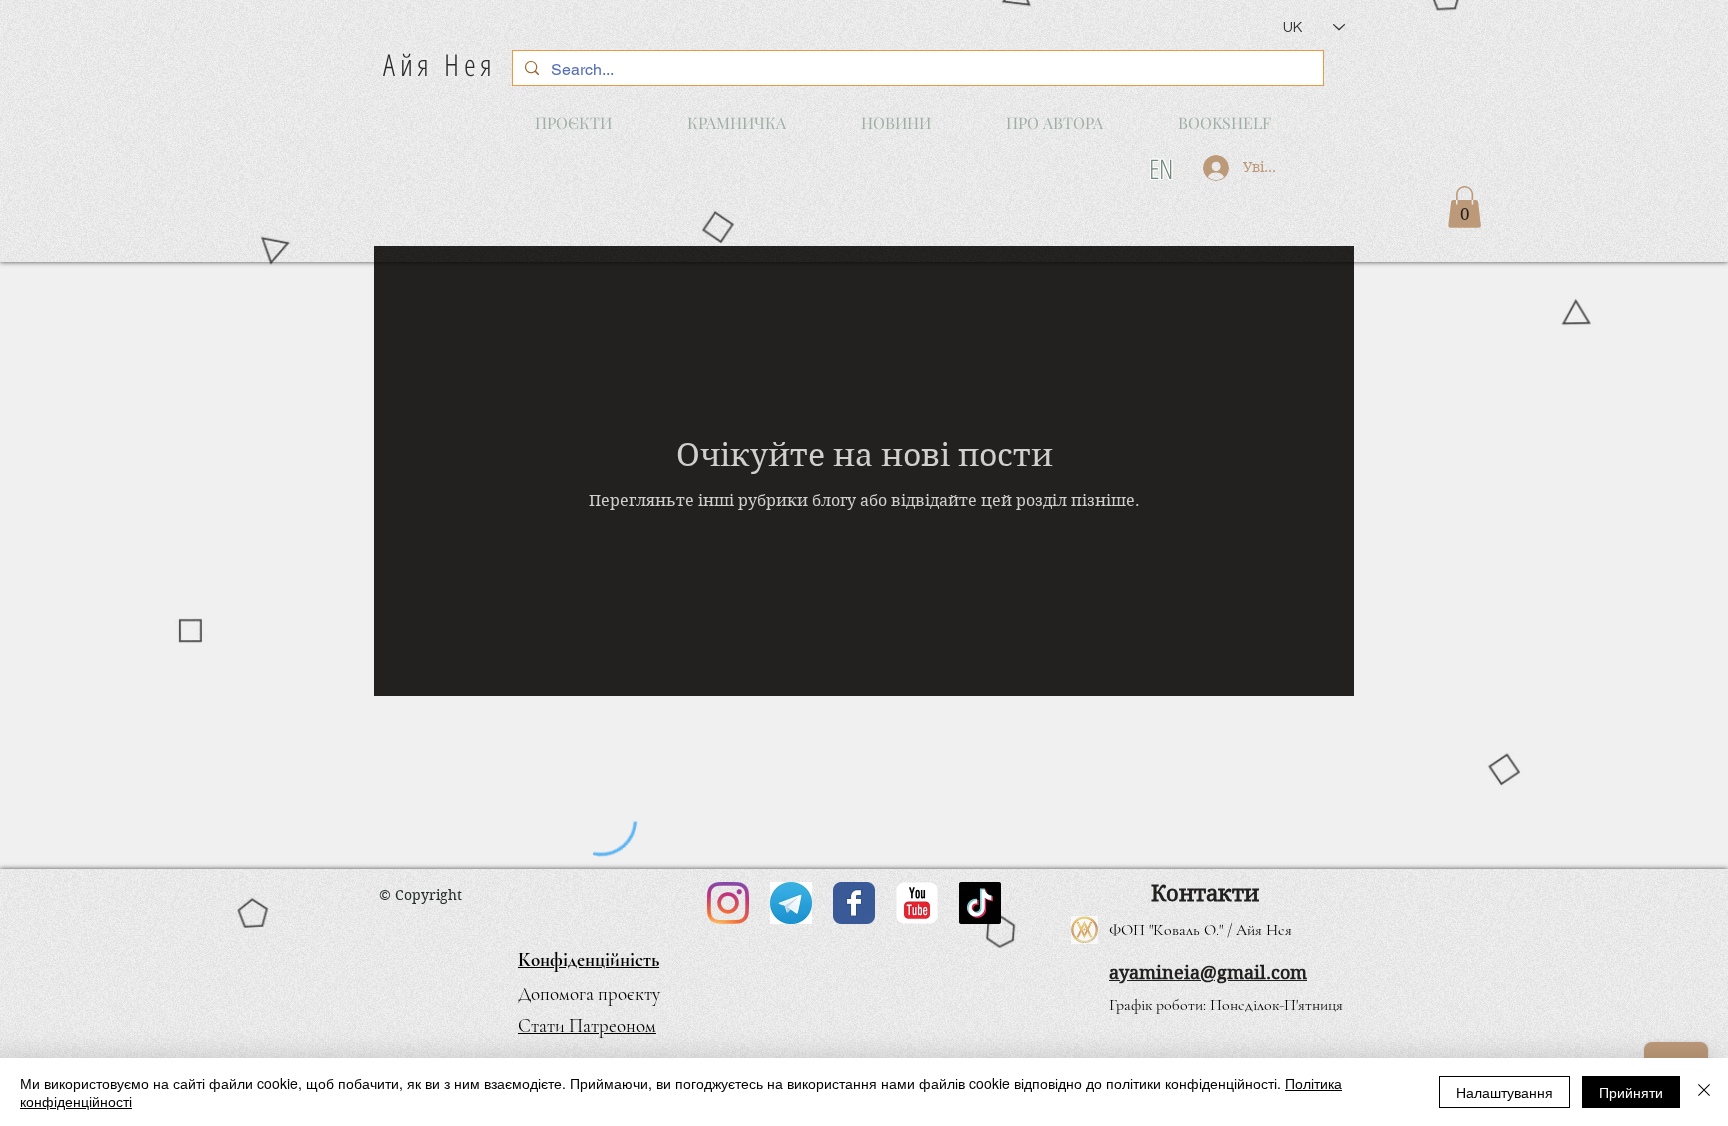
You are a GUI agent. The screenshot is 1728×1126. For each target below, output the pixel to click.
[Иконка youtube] (917, 903)
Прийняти (1631, 1092)
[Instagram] (728, 903)
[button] (1464, 207)
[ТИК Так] (980, 903)
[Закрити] (1704, 1092)
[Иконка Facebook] (854, 903)
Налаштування (1504, 1092)
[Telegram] (791, 903)
